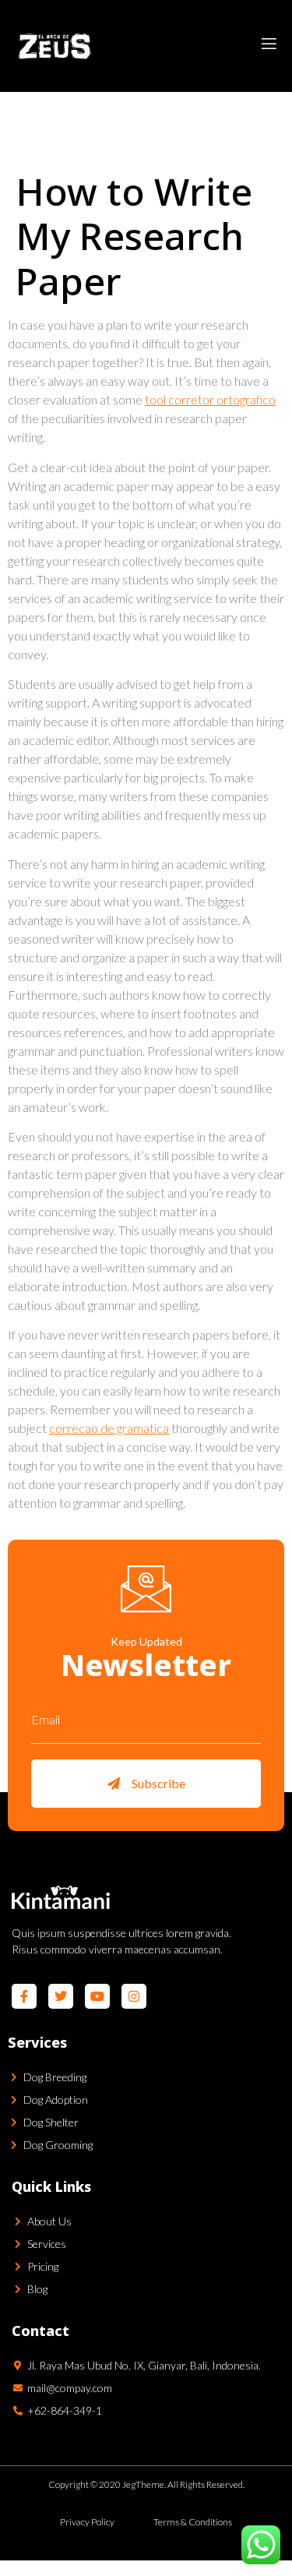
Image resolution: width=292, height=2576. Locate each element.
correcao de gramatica (109, 1428)
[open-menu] (268, 46)
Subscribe (158, 1783)
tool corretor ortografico (210, 399)
